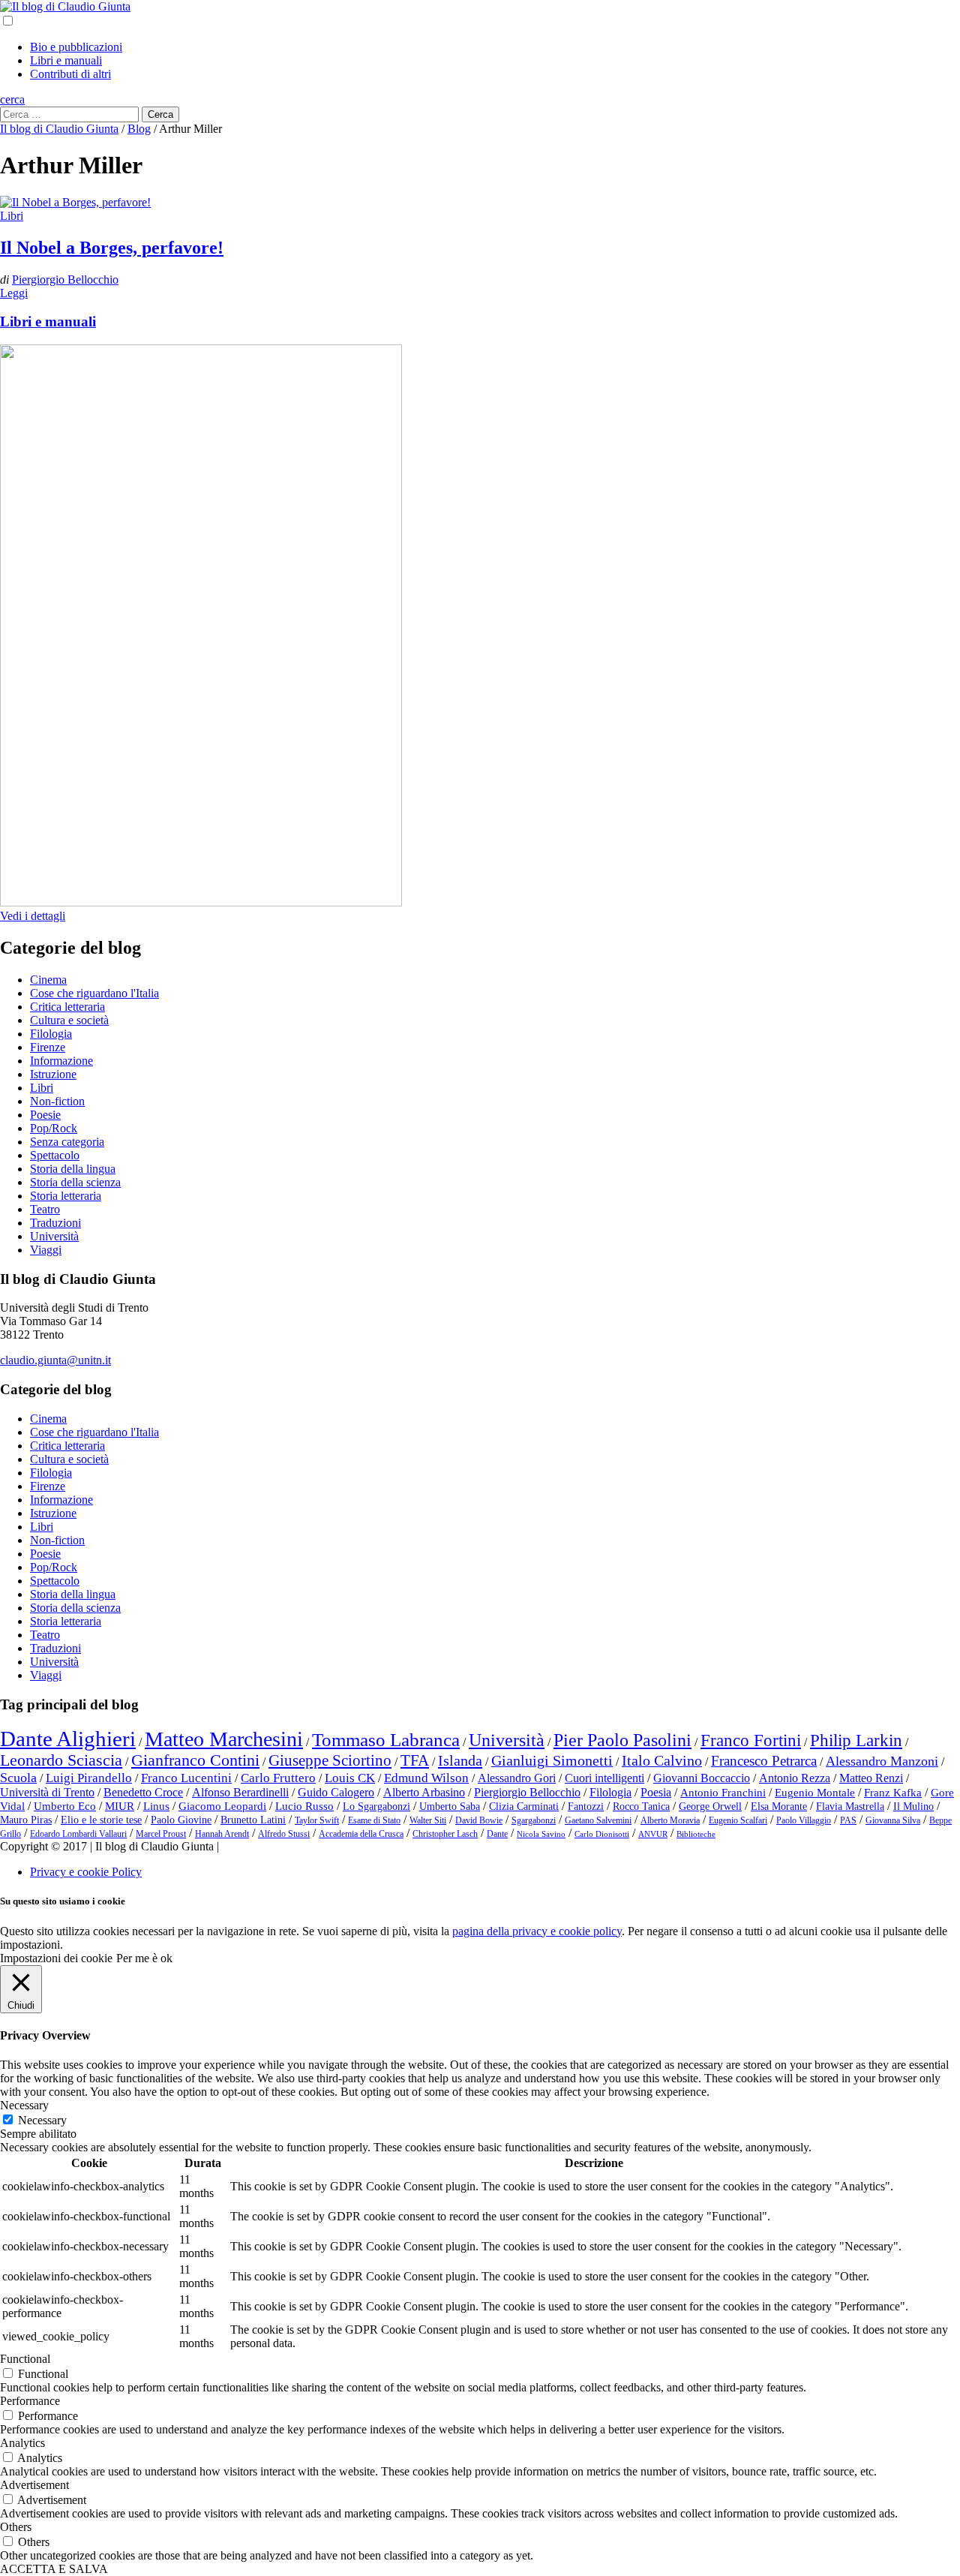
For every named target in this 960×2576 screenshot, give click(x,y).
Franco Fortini (751, 1740)
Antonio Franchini (723, 1793)
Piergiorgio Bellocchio (65, 280)
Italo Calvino (662, 1760)
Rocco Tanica (641, 1807)
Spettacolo (55, 1155)
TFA (415, 1760)
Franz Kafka (893, 1793)
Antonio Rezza (795, 1778)
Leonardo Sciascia (61, 1760)
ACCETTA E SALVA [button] (54, 2569)
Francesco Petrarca (764, 1761)
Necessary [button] (24, 2105)
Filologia (51, 1034)
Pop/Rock (54, 1128)
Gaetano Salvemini (598, 1820)
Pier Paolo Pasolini (622, 1740)
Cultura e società (69, 1020)
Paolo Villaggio (804, 1820)
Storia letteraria (66, 1196)
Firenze (48, 1047)
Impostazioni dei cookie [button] (56, 1958)
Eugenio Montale (815, 1793)
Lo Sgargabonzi (376, 1807)
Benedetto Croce (143, 1792)
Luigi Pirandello (89, 1778)
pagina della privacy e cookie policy (537, 1931)
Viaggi (46, 1250)
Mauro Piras (26, 1820)
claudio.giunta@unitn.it (55, 1360)
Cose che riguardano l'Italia (94, 993)
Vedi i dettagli (33, 916)
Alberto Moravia (670, 1820)
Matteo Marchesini (224, 1739)
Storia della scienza (75, 1182)
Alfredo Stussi (284, 1834)
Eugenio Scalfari (738, 1820)
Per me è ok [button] (144, 1958)
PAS (848, 1820)
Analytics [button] (22, 2443)
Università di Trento (47, 1792)
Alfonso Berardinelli (240, 1792)
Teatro (45, 1209)
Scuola (18, 1778)
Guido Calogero (336, 1792)
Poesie (45, 1115)
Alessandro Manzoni (882, 1761)
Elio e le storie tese (101, 1820)
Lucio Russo (304, 1806)
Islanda (460, 1760)
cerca (12, 99)
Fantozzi (586, 1807)
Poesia (656, 1792)
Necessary (42, 2120)
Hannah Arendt (222, 1834)
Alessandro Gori (517, 1778)
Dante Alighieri (68, 1739)
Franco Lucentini (186, 1778)
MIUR (120, 1806)
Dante (497, 1834)
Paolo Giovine (181, 1820)
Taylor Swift (317, 1820)
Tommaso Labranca (386, 1739)
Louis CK (350, 1778)
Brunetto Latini (253, 1820)
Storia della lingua (73, 1169)
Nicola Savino (541, 1834)
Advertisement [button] (34, 2485)
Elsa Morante (779, 1807)
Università (54, 1236)
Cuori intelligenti (604, 1778)
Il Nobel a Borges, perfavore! (112, 248)
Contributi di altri (70, 74)
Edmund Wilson (426, 1778)
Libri (12, 216)
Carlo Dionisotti (602, 1834)
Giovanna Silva (893, 1820)
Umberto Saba (450, 1807)
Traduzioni (55, 1223)
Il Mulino (913, 1807)
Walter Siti (428, 1820)
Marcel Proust (161, 1834)
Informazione (61, 1061)
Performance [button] (30, 2401)
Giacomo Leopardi (222, 1806)
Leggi (14, 293)
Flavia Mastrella (850, 1807)
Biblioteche (696, 1834)
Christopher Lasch (445, 1834)
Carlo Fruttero (278, 1778)
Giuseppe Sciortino (330, 1760)
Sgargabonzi (534, 1820)
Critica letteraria (67, 1007)
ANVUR (653, 1834)
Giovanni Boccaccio (702, 1778)
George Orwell (710, 1807)
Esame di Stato (374, 1820)
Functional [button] (25, 2359)
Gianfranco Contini (195, 1760)
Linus (156, 1806)
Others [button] (16, 2527)
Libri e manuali (66, 60)
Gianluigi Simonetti (552, 1760)
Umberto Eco (65, 1806)
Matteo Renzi (871, 1778)
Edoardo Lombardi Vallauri (78, 1834)
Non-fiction (57, 1101)
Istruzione (53, 1074)
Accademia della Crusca (361, 1834)
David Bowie (479, 1820)
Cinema (48, 980)
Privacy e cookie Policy (86, 1872)
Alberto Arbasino (424, 1792)
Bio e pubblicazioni (76, 47)
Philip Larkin (856, 1740)
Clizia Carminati (524, 1807)
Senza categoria (67, 1142)
